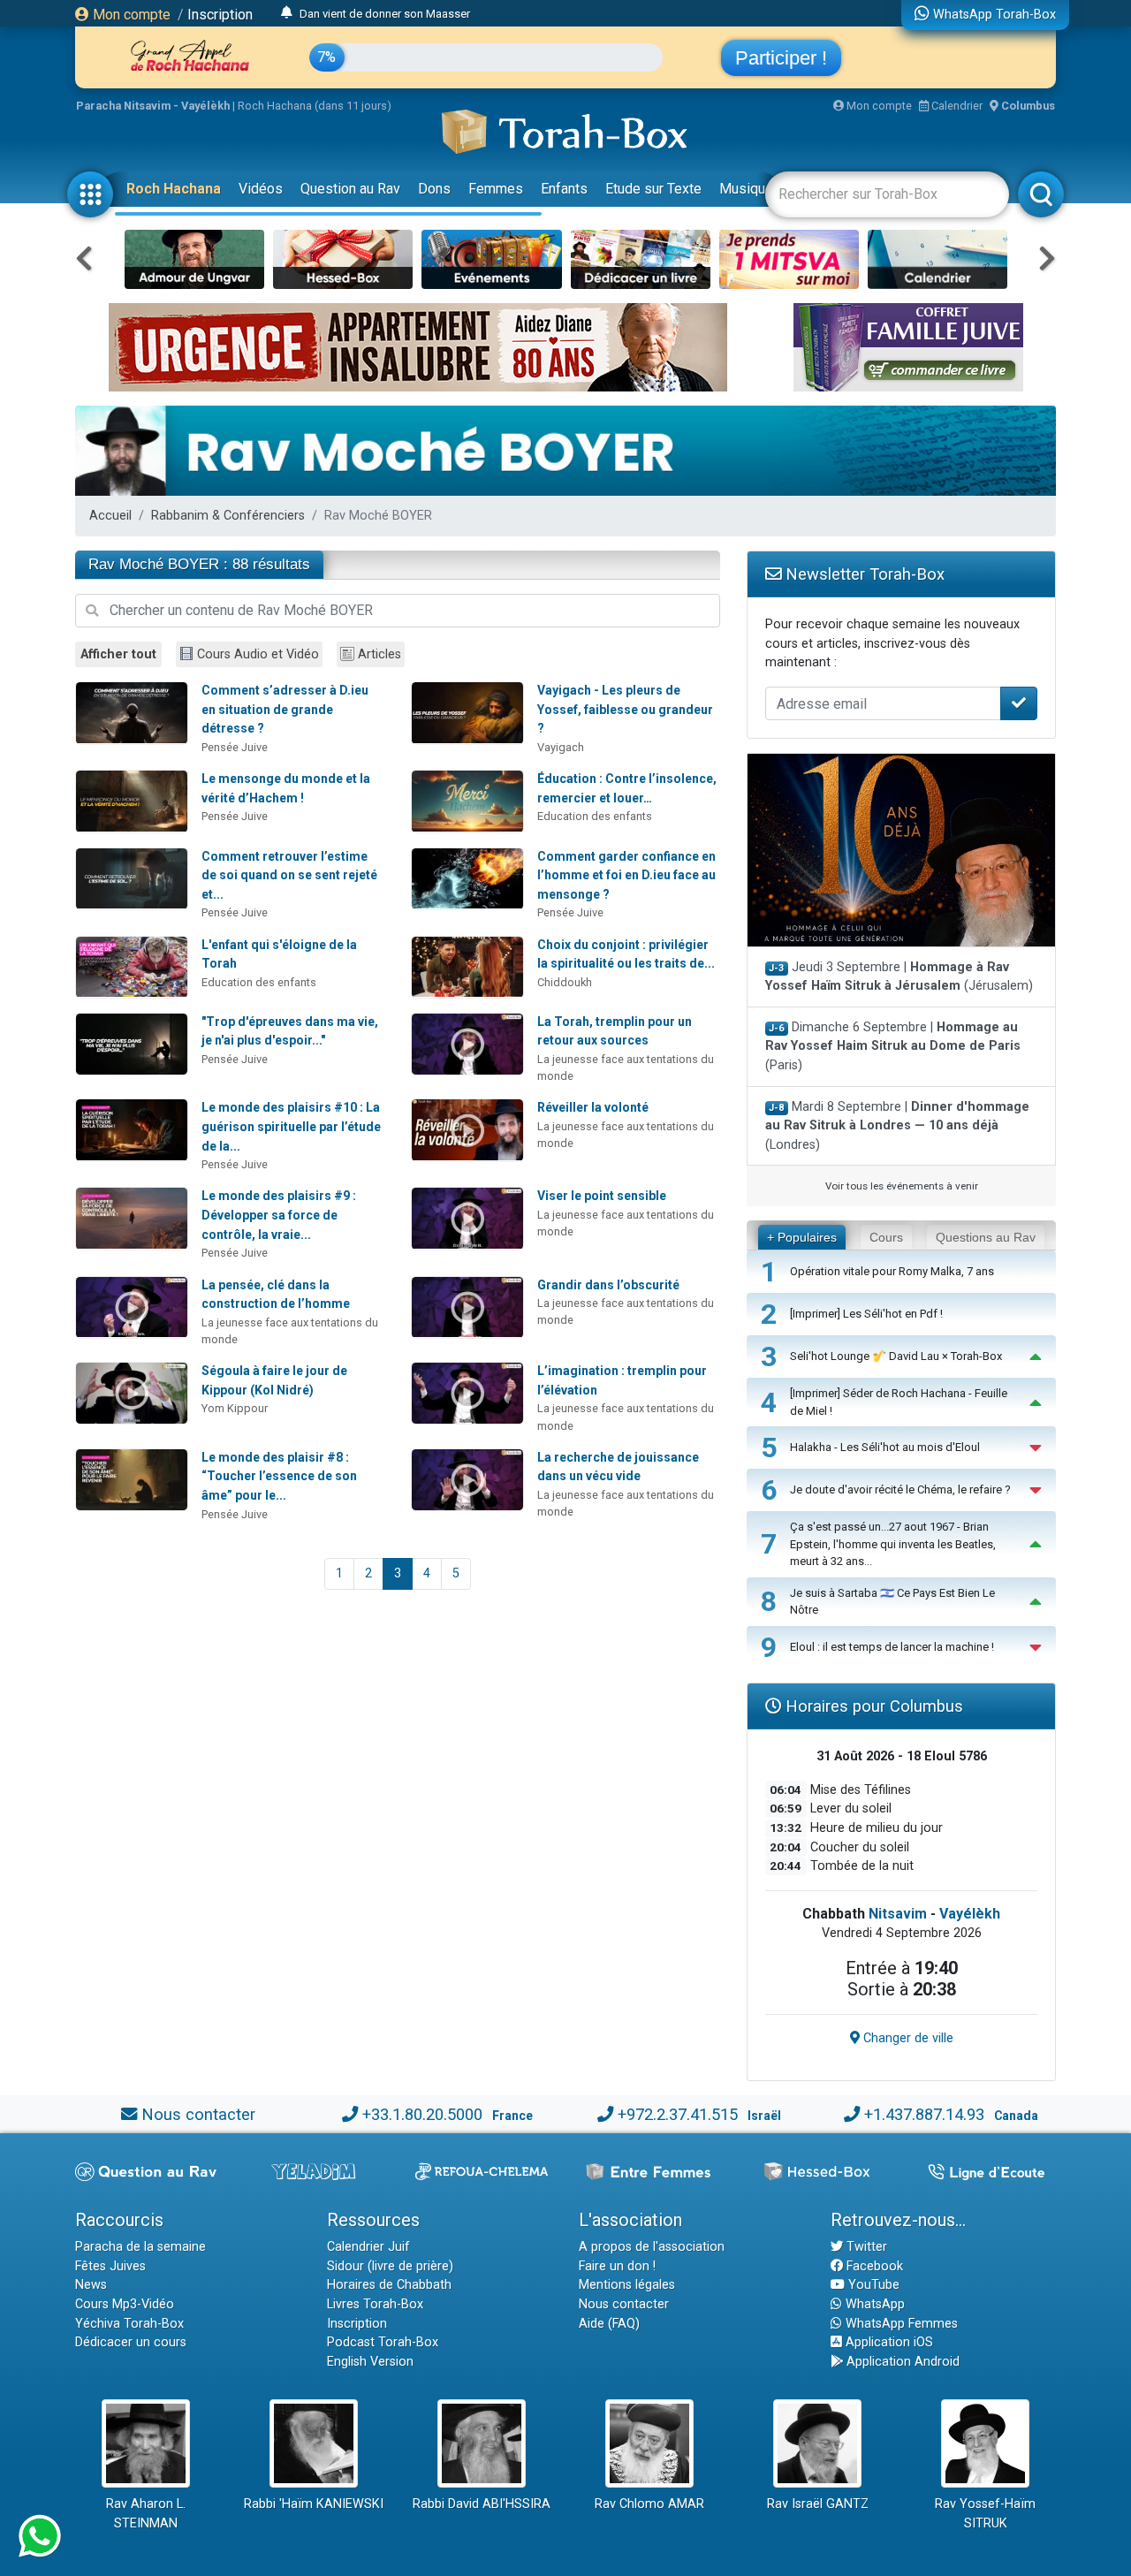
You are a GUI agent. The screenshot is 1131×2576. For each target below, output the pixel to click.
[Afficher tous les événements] (287, 13)
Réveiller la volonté (593, 1107)
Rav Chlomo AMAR (649, 2504)
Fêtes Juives (110, 2266)
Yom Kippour (235, 1408)
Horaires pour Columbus (872, 1706)
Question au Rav (350, 189)
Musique (746, 189)
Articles (380, 654)
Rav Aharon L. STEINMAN (146, 2514)
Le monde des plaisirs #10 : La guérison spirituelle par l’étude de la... (291, 1126)
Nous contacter (198, 2114)
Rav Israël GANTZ (818, 2504)
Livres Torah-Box (375, 2304)
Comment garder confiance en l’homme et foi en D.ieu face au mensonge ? (626, 875)
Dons (434, 189)
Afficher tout (118, 654)
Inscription (220, 15)
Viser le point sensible (602, 1196)
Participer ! (781, 58)
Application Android (901, 2362)
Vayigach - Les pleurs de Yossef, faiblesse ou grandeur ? (625, 709)
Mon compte (130, 15)
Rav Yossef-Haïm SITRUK (985, 2514)
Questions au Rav (986, 1237)
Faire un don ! (617, 2266)
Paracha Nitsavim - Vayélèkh (153, 106)
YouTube (872, 2285)
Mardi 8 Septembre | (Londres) (897, 1126)
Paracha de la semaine (140, 2247)
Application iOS (888, 2342)
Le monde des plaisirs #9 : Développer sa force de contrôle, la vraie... (279, 1215)
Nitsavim (898, 1914)
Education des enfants (595, 816)
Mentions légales (627, 2285)
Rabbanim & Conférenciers (228, 516)
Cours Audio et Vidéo (258, 654)
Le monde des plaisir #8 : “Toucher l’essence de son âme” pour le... (279, 1476)
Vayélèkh (970, 1914)
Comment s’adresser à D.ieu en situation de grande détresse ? (285, 709)
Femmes (496, 189)
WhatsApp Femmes (900, 2324)
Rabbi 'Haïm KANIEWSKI (314, 2504)
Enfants (564, 189)
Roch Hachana (174, 189)
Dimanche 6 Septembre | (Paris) (893, 1046)
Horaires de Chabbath (389, 2285)
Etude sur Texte (653, 189)
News (91, 2285)
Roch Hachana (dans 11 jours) (315, 106)
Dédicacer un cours (131, 2342)
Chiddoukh (565, 982)
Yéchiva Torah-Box (129, 2324)
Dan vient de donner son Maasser (385, 13)
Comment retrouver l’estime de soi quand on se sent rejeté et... (289, 875)
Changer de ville (907, 2038)
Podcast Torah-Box (383, 2342)
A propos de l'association (652, 2247)
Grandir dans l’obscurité (608, 1285)
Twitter (865, 2247)
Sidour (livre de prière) (390, 2266)
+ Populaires (802, 1237)
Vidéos (261, 189)
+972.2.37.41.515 (678, 2114)
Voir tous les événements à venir (902, 1186)
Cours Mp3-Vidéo (125, 2304)
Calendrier (956, 106)
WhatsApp (873, 2304)
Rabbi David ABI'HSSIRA (482, 2504)
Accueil (110, 516)
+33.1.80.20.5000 (422, 2114)
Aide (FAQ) (609, 2324)
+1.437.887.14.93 (924, 2114)
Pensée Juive (235, 747)
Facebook (873, 2266)
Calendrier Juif (368, 2247)
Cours (886, 1237)
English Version (370, 2362)
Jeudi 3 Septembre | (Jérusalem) (899, 977)
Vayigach (561, 747)
